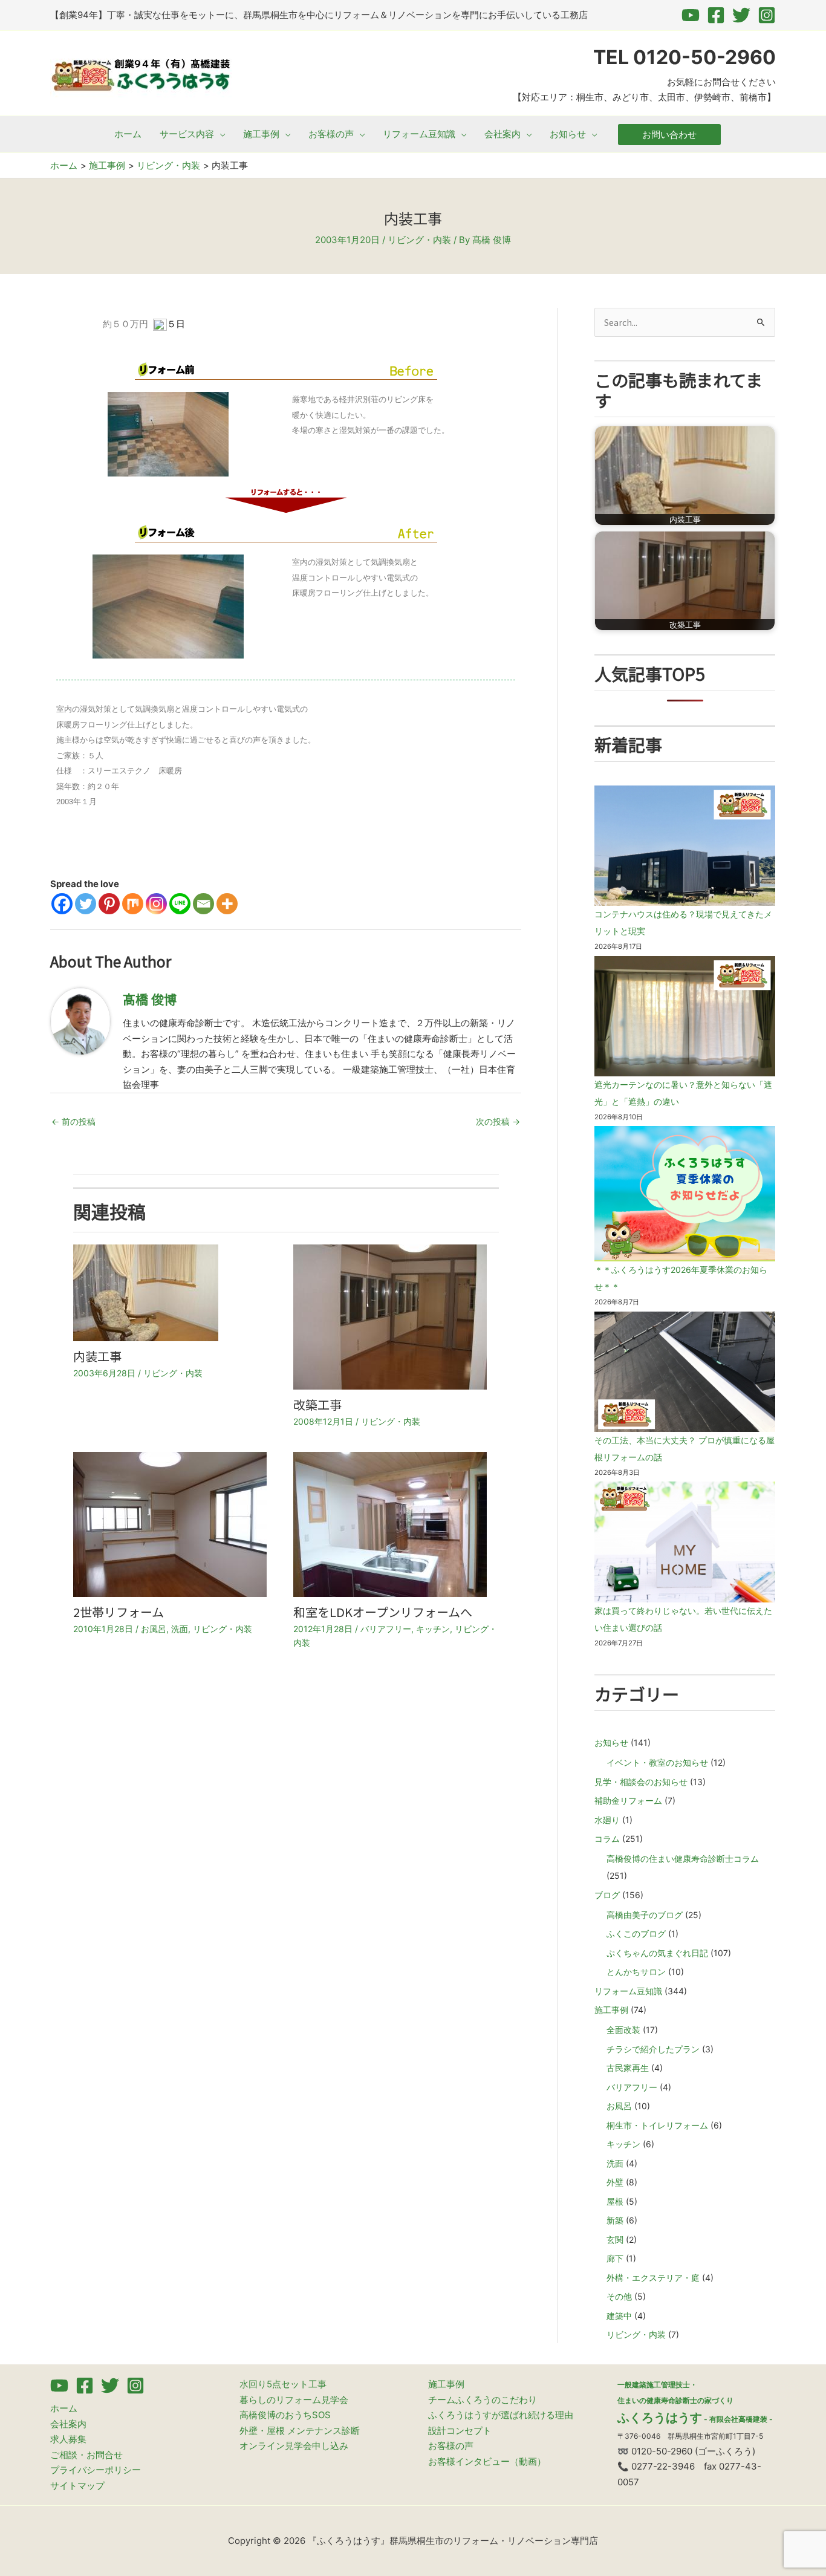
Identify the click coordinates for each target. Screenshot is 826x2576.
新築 (615, 2220)
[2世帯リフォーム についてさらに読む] (170, 1524)
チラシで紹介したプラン (653, 2049)
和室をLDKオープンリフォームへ (383, 1612)
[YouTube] (691, 15)
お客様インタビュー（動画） (487, 2461)
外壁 (615, 2182)
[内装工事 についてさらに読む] (146, 1292)
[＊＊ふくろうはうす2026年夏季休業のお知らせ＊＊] (685, 1194)
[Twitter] (741, 15)
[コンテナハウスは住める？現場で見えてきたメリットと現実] (685, 846)
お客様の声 (451, 2446)
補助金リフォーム (628, 1800)
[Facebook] (716, 15)
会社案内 (68, 2424)
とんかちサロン (636, 1972)
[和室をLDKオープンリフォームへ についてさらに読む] (390, 1524)
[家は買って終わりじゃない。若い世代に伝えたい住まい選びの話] (685, 1542)
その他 (619, 2296)
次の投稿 (498, 1121)
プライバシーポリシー (96, 2470)
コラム (607, 1839)
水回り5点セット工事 (283, 2384)
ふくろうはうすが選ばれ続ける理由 (501, 2415)
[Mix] (133, 904)
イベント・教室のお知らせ (657, 1762)
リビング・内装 (419, 240)
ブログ (607, 1895)
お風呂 (154, 1629)
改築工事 (317, 1404)
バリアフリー (386, 1629)
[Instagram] (767, 15)
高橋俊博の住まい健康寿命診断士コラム (683, 1859)
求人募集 (68, 2439)
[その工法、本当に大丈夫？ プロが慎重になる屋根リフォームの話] (685, 1372)
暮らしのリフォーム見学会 (294, 2400)
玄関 (615, 2239)
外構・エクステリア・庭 (653, 2278)
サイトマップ (77, 2486)
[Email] (203, 904)
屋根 (615, 2201)
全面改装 (623, 2030)
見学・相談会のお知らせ (641, 1782)
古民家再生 (628, 2068)
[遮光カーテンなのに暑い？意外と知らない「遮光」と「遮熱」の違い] (685, 1016)
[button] (220, 134)
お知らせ (611, 1742)
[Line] (180, 904)
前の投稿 (73, 1121)
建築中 (619, 2316)
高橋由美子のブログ (645, 1915)
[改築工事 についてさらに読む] (390, 1316)
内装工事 (97, 1356)
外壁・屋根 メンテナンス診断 (300, 2431)
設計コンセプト (460, 2431)
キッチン (433, 1629)
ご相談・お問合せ (86, 2455)
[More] (227, 904)
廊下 (615, 2258)
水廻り (607, 1820)
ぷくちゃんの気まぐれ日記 (657, 1953)
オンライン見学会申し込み (294, 2446)
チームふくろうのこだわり (483, 2400)
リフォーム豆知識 (628, 1991)
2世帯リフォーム (119, 1612)
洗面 (180, 1629)
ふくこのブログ (636, 1934)
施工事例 (611, 2010)
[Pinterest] (109, 904)
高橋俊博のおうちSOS (285, 2415)
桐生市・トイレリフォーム (657, 2125)
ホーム (64, 2408)
